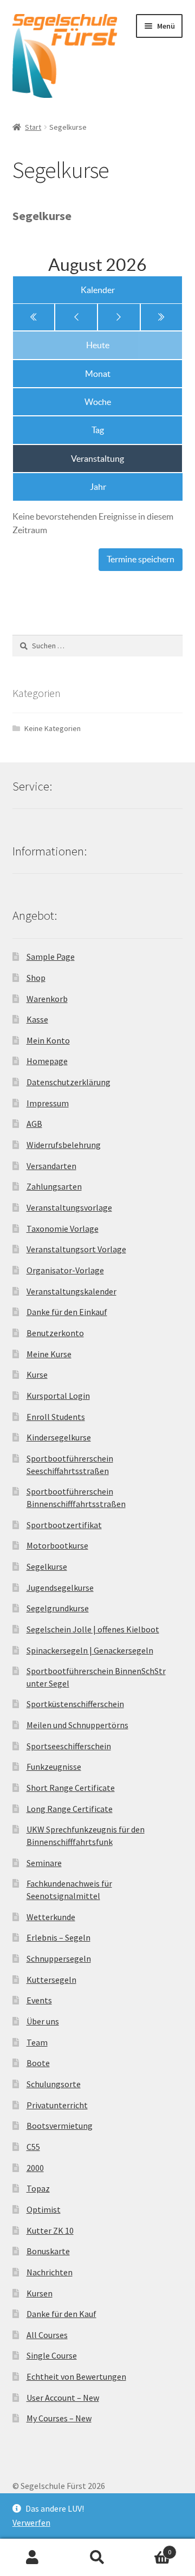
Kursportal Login (58, 1396)
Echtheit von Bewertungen (76, 2376)
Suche (97, 2558)
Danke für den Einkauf (67, 1312)
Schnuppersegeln (59, 1958)
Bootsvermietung (60, 2126)
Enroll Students (56, 1417)
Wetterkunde (51, 1917)
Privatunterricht (57, 2105)
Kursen (40, 2293)
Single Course (52, 2355)
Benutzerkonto (55, 1333)
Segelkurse (47, 1566)
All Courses (47, 2335)
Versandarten (51, 1166)
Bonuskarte (48, 2251)
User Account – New (63, 2398)
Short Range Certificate (71, 1788)
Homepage (47, 1061)
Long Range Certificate (70, 1809)
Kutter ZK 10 (50, 2230)
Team (37, 2042)
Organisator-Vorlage (65, 1270)
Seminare (44, 1863)
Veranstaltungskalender (71, 1291)
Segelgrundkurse (58, 1608)
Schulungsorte (54, 2084)
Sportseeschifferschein (69, 1746)
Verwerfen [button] (31, 2522)
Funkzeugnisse (54, 1767)
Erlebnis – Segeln (58, 1937)
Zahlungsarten (54, 1186)
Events (39, 2000)
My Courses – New (59, 2418)
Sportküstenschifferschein (75, 1704)
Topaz (38, 2188)
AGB (34, 1124)
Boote (38, 2063)
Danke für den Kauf (61, 2314)
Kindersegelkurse (59, 1437)
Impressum (48, 1103)
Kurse (37, 1375)
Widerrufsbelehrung (64, 1145)
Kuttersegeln (51, 1980)
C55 (33, 2147)
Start (33, 127)
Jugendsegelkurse (60, 1588)
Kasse (37, 1019)
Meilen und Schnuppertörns (77, 1725)
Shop (36, 978)
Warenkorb (47, 999)
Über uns (43, 2021)
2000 (35, 2168)
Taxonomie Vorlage (63, 1229)
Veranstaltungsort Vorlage (76, 1249)
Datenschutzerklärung (69, 1082)
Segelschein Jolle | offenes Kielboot (93, 1629)
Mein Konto (48, 1040)
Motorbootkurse (57, 1545)
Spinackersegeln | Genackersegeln (90, 1650)
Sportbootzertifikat (64, 1525)
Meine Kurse (49, 1354)
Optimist (44, 2209)
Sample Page (51, 957)
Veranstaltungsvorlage (69, 1207)
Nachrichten (50, 2272)
